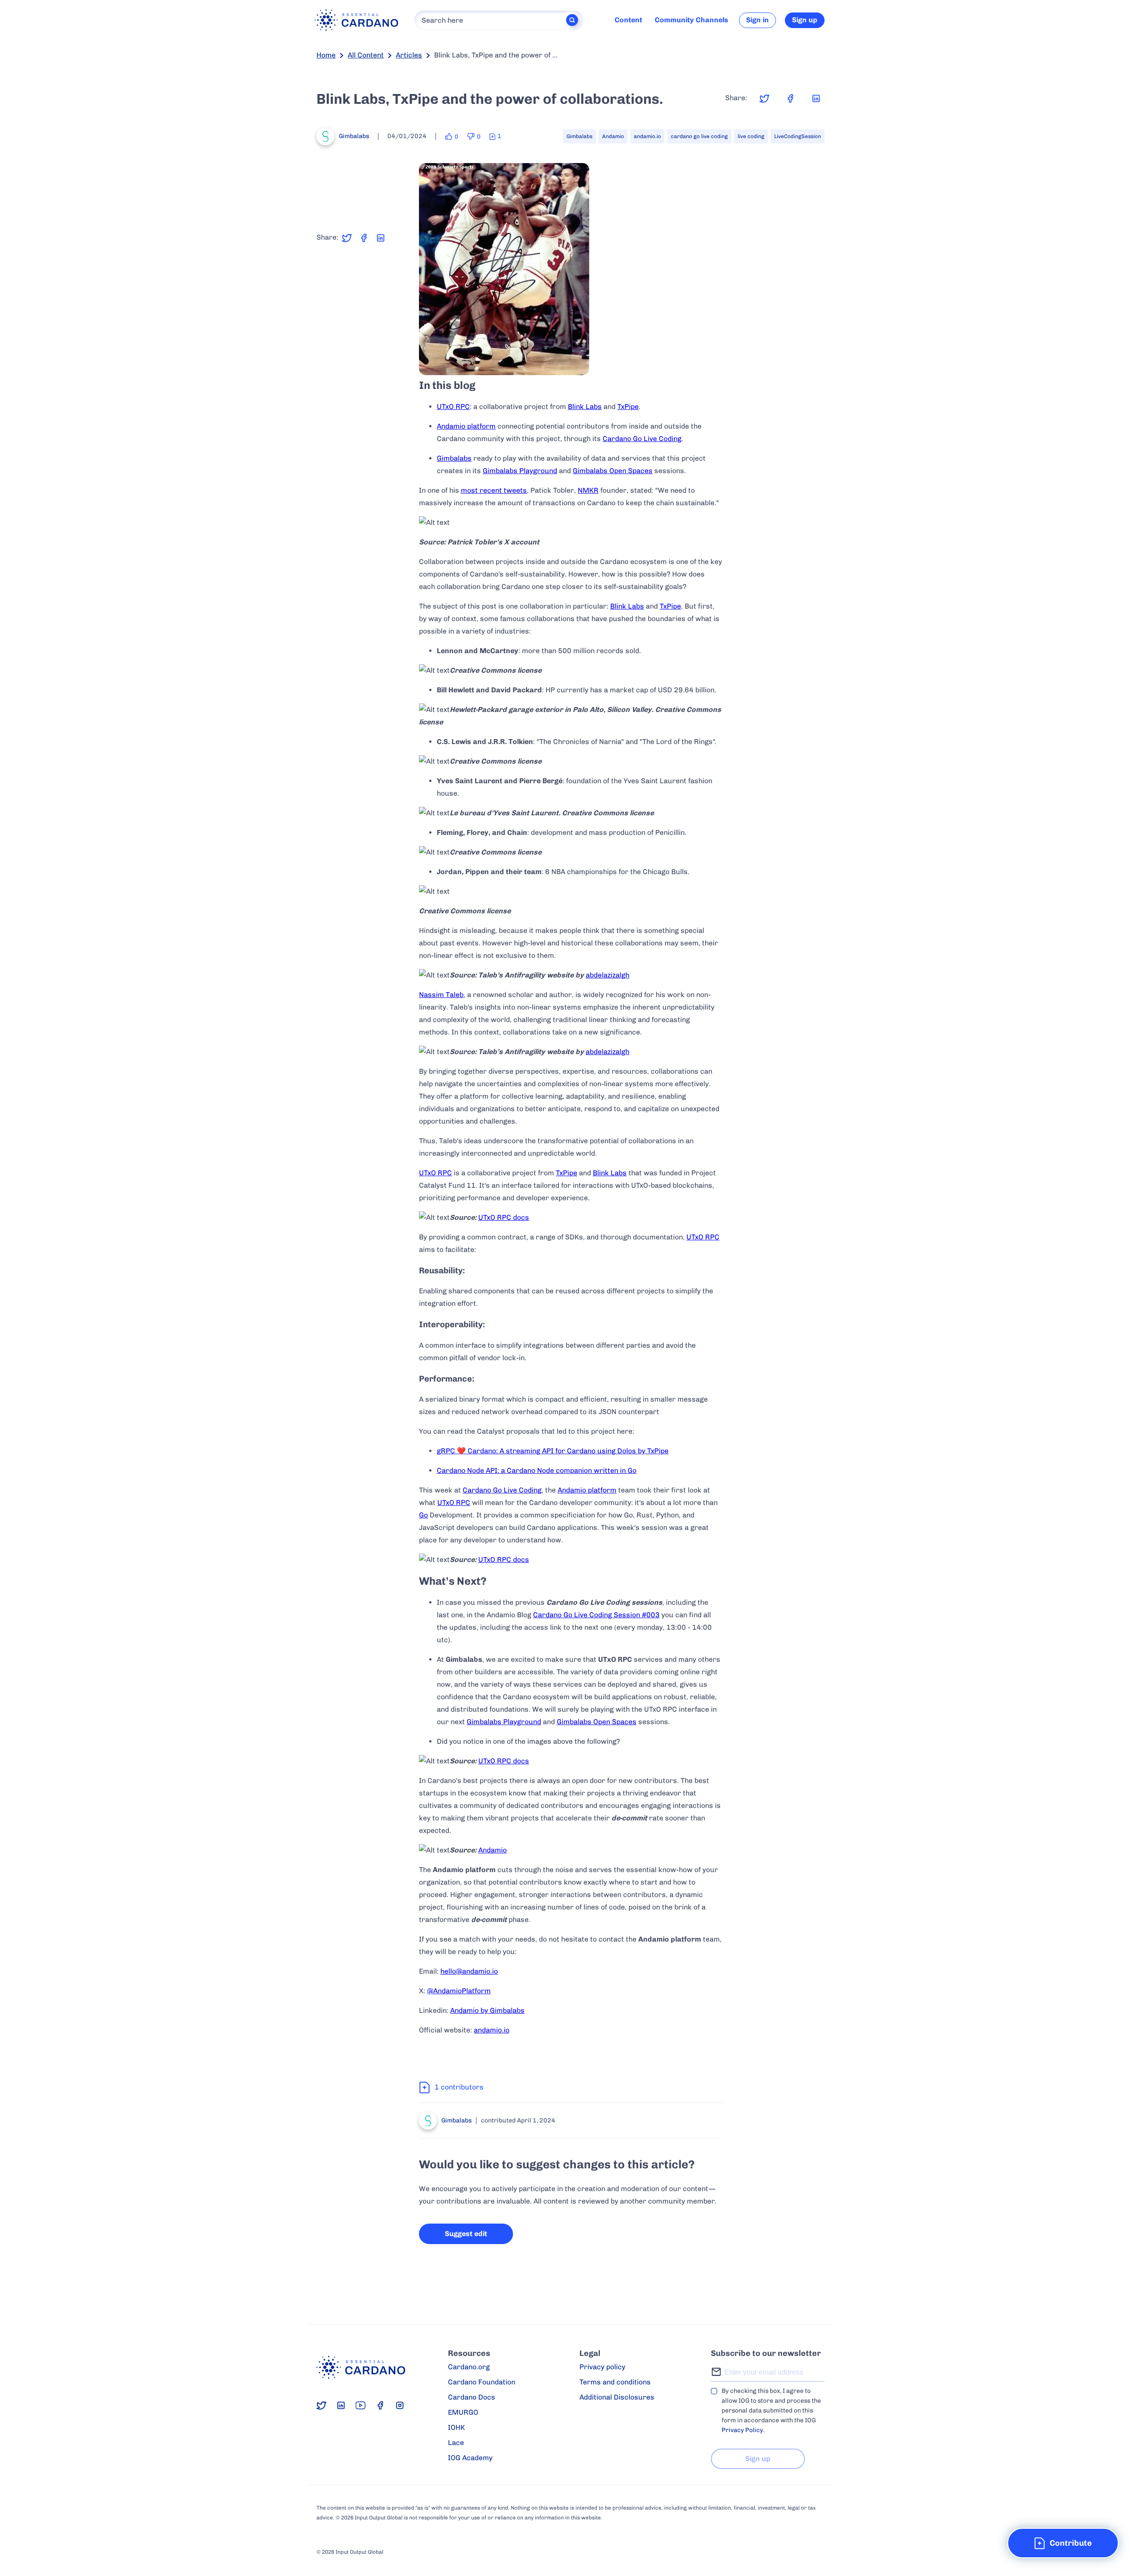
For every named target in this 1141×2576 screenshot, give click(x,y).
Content (628, 20)
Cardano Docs (472, 2397)
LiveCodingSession (798, 136)
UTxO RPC (453, 407)
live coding (751, 136)
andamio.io (647, 136)
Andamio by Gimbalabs (487, 2010)
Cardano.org (469, 2367)
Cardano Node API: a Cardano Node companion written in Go (537, 1470)
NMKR (588, 490)
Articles (409, 55)
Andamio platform (466, 426)
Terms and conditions (615, 2382)
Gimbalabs (579, 136)
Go (423, 1515)
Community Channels (692, 20)
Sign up (805, 20)
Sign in (757, 20)
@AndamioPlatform (459, 1991)
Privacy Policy (742, 2430)
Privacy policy (602, 2367)
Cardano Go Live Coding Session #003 (596, 1615)
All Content (366, 55)
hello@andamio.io (469, 1971)
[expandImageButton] (577, 362)
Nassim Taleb (441, 995)
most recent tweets (494, 490)
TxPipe (628, 407)
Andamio (613, 136)
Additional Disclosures (617, 2397)
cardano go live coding (699, 136)
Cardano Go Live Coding (642, 439)
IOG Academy (470, 2458)
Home (326, 55)
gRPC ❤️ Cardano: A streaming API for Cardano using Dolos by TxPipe (553, 1451)
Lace (456, 2443)
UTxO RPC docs (504, 1217)
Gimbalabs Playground (520, 471)
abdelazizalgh (607, 975)
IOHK (456, 2427)
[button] (1063, 2543)
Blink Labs (585, 407)
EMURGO (463, 2412)
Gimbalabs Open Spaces (613, 471)
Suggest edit (466, 2234)
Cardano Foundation (482, 2382)
